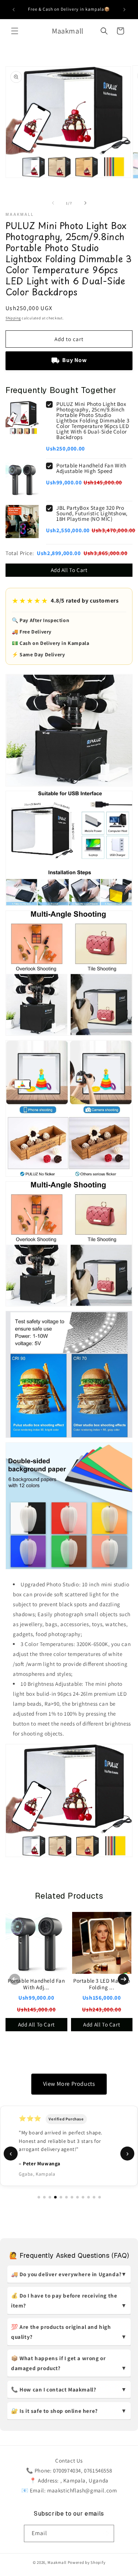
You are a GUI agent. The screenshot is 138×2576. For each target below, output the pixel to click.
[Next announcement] (124, 10)
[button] (15, 31)
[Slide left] (53, 203)
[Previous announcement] (14, 10)
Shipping (13, 318)
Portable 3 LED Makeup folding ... (102, 1984)
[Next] (123, 1979)
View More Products (69, 2084)
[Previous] (15, 1979)
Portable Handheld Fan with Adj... (36, 1984)
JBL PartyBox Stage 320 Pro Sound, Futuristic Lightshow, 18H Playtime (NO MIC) (92, 513)
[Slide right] (85, 203)
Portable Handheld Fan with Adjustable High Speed (91, 468)
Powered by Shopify (87, 2562)
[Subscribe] (106, 2533)
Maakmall (57, 2562)
